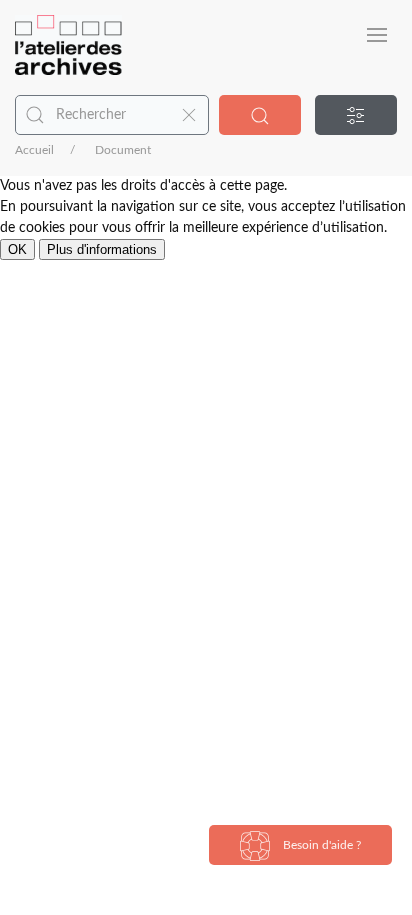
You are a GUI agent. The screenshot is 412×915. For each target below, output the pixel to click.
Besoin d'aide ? (320, 845)
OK (17, 249)
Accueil (34, 150)
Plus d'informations (102, 249)
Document (123, 150)
